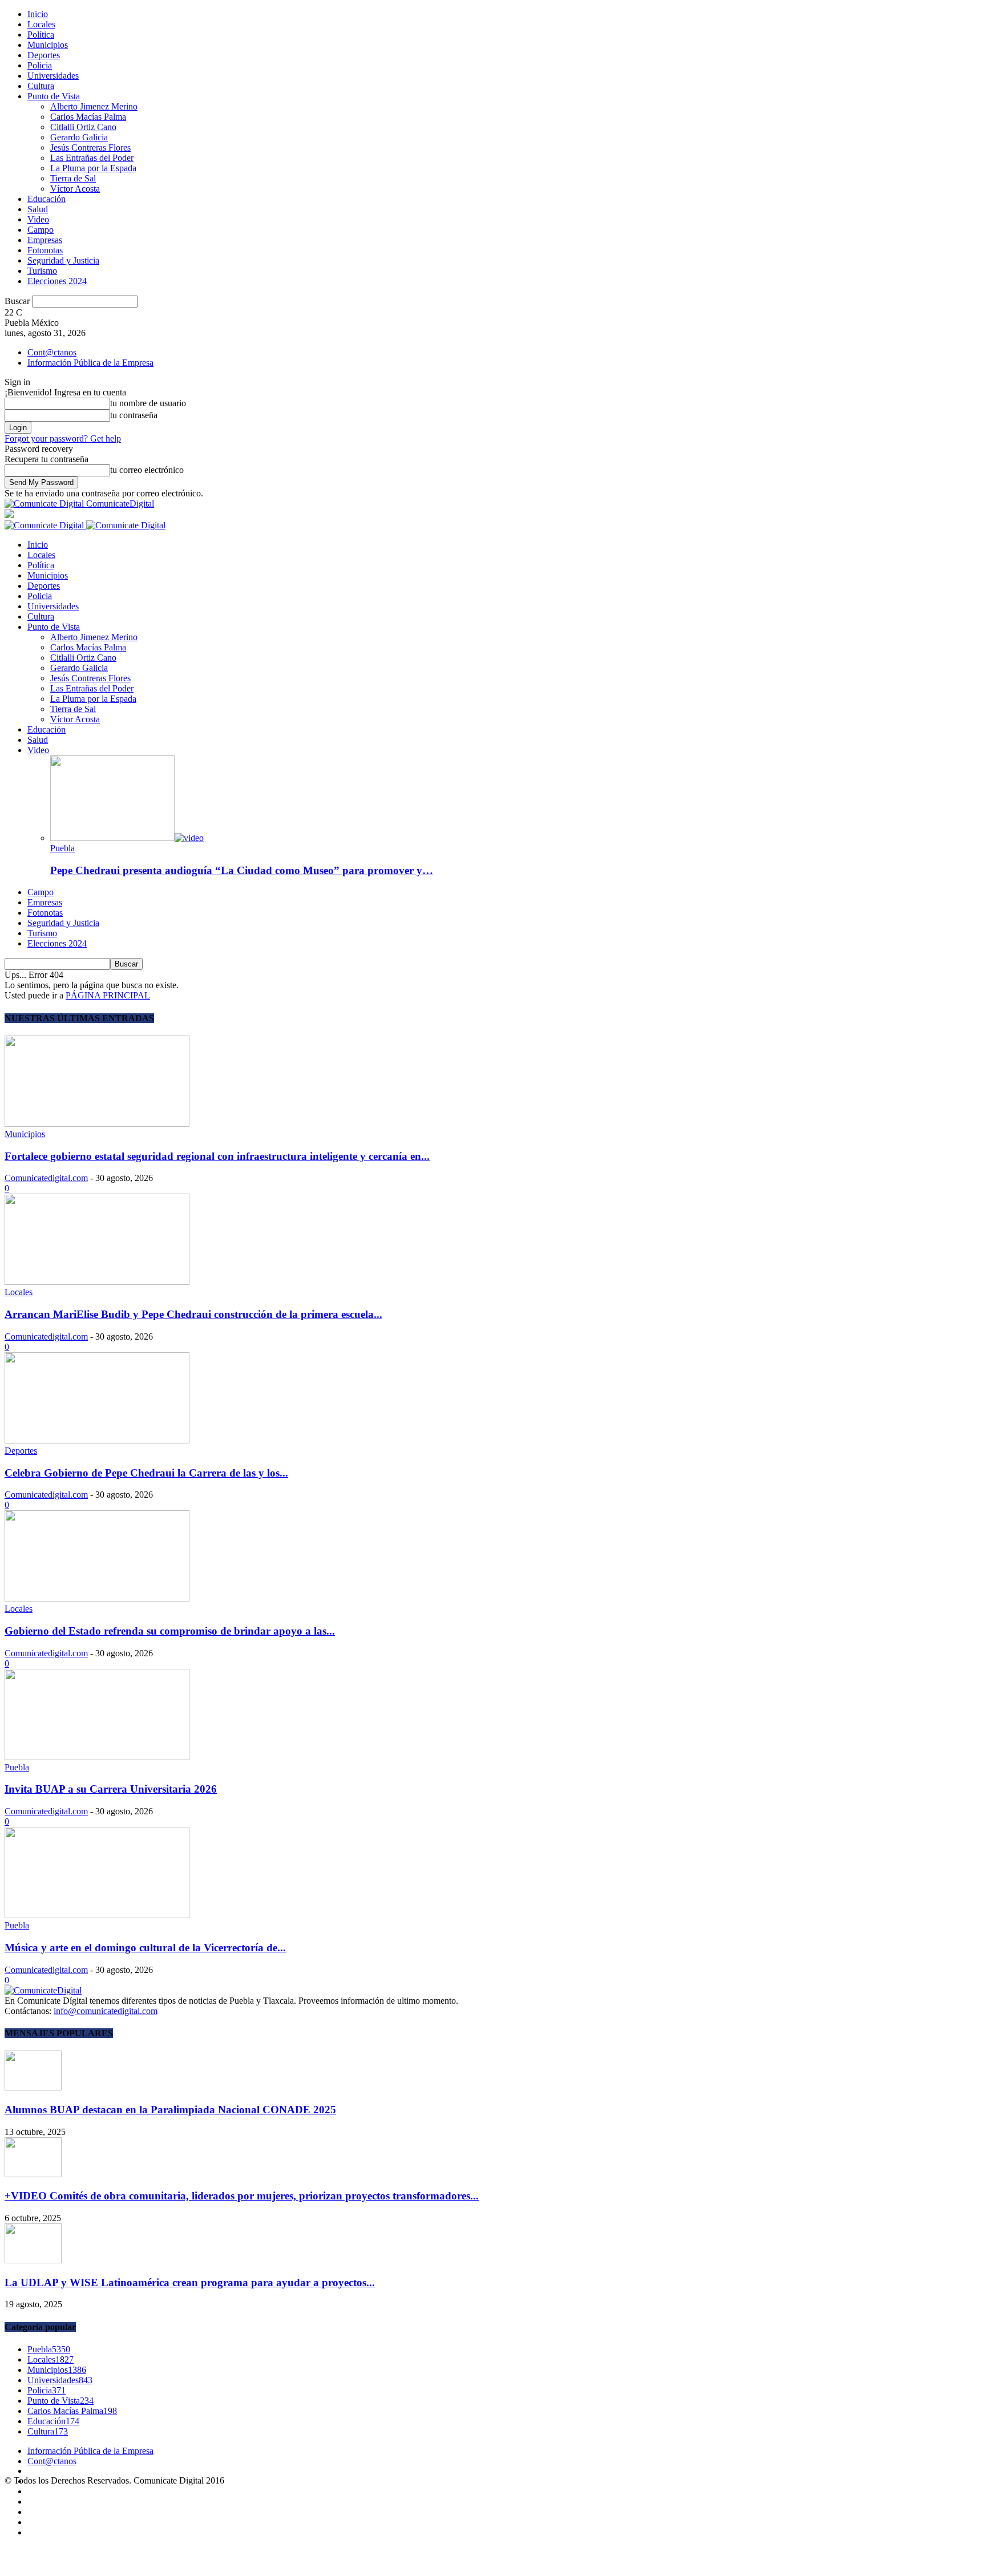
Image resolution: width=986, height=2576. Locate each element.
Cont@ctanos (52, 352)
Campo (41, 230)
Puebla (62, 848)
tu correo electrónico (147, 470)
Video (38, 219)
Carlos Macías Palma (88, 117)
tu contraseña (134, 415)
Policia (40, 65)
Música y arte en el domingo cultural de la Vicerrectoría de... (145, 1948)
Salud (38, 209)
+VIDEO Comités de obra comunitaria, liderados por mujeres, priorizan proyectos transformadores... (242, 2196)
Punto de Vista (54, 96)
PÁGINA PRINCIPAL (108, 995)
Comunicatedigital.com (46, 1178)
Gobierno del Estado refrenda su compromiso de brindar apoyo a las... (170, 1631)
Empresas (45, 240)
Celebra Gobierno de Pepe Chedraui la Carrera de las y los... (146, 1473)
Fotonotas (45, 250)
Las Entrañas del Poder (92, 158)
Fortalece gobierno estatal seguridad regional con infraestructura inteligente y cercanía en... (217, 1156)
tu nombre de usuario (148, 403)
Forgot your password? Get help (63, 438)
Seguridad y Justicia (63, 260)
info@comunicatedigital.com (106, 2011)
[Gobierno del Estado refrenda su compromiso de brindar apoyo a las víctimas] (97, 1598)
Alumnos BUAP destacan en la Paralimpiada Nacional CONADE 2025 (170, 2110)
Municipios (48, 45)
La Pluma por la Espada (93, 168)
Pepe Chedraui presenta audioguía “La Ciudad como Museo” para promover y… (242, 870)
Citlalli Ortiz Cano (83, 127)
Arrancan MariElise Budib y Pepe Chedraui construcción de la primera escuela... (193, 1314)
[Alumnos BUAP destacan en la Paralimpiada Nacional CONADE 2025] (33, 2087)
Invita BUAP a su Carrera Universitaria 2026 (111, 1789)
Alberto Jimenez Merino (94, 106)
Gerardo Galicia (79, 137)
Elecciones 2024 (57, 281)
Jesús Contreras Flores (90, 147)
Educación (47, 199)
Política (41, 35)
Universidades (53, 76)
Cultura (41, 86)
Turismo (42, 271)
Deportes (44, 55)
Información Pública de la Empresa (90, 363)
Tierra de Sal (73, 178)
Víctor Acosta (75, 189)
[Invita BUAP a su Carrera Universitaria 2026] (97, 1757)
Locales (41, 24)
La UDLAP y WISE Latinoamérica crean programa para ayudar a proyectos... (190, 2282)
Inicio (38, 14)
